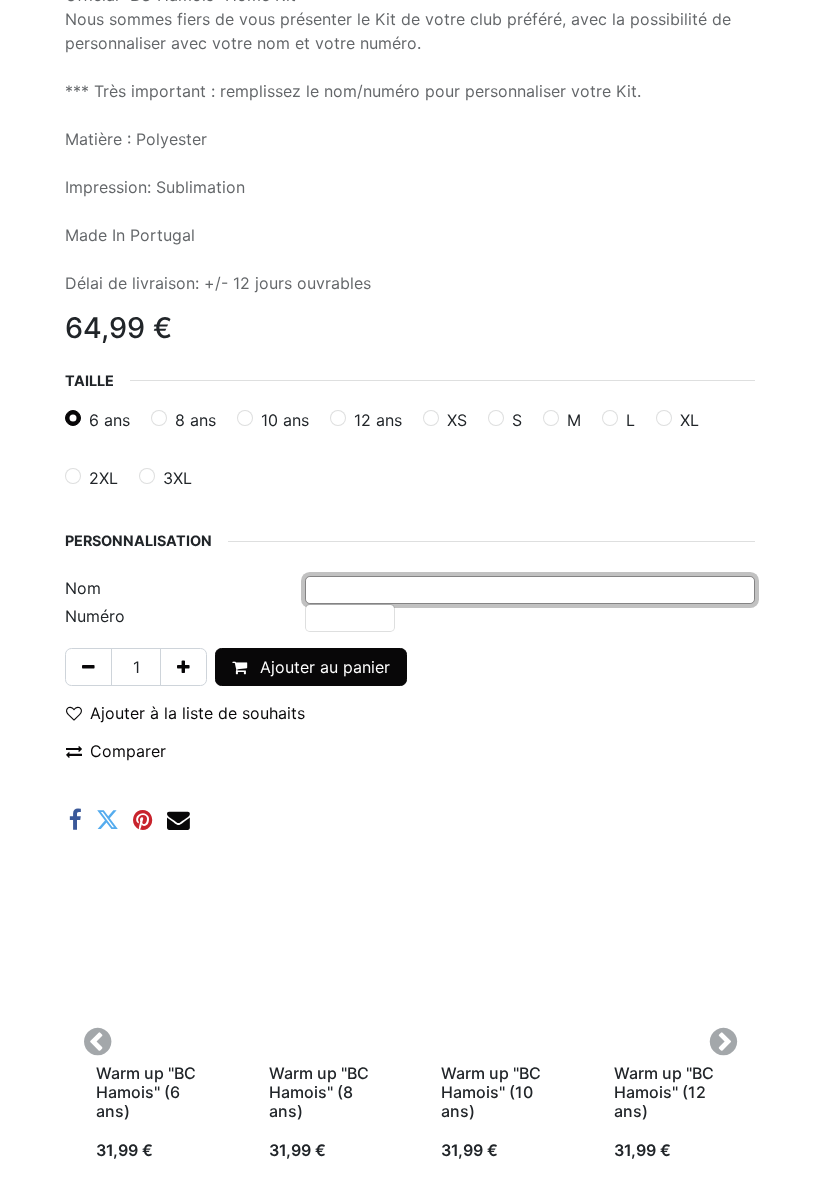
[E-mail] (178, 820)
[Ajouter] (183, 667)
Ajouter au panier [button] (322, 667)
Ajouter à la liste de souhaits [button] (197, 713)
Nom (83, 588)
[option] (410, 1041)
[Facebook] (75, 820)
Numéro (95, 616)
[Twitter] (107, 820)
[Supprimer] (88, 667)
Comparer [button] (128, 751)
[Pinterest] (143, 820)
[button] (97, 1041)
